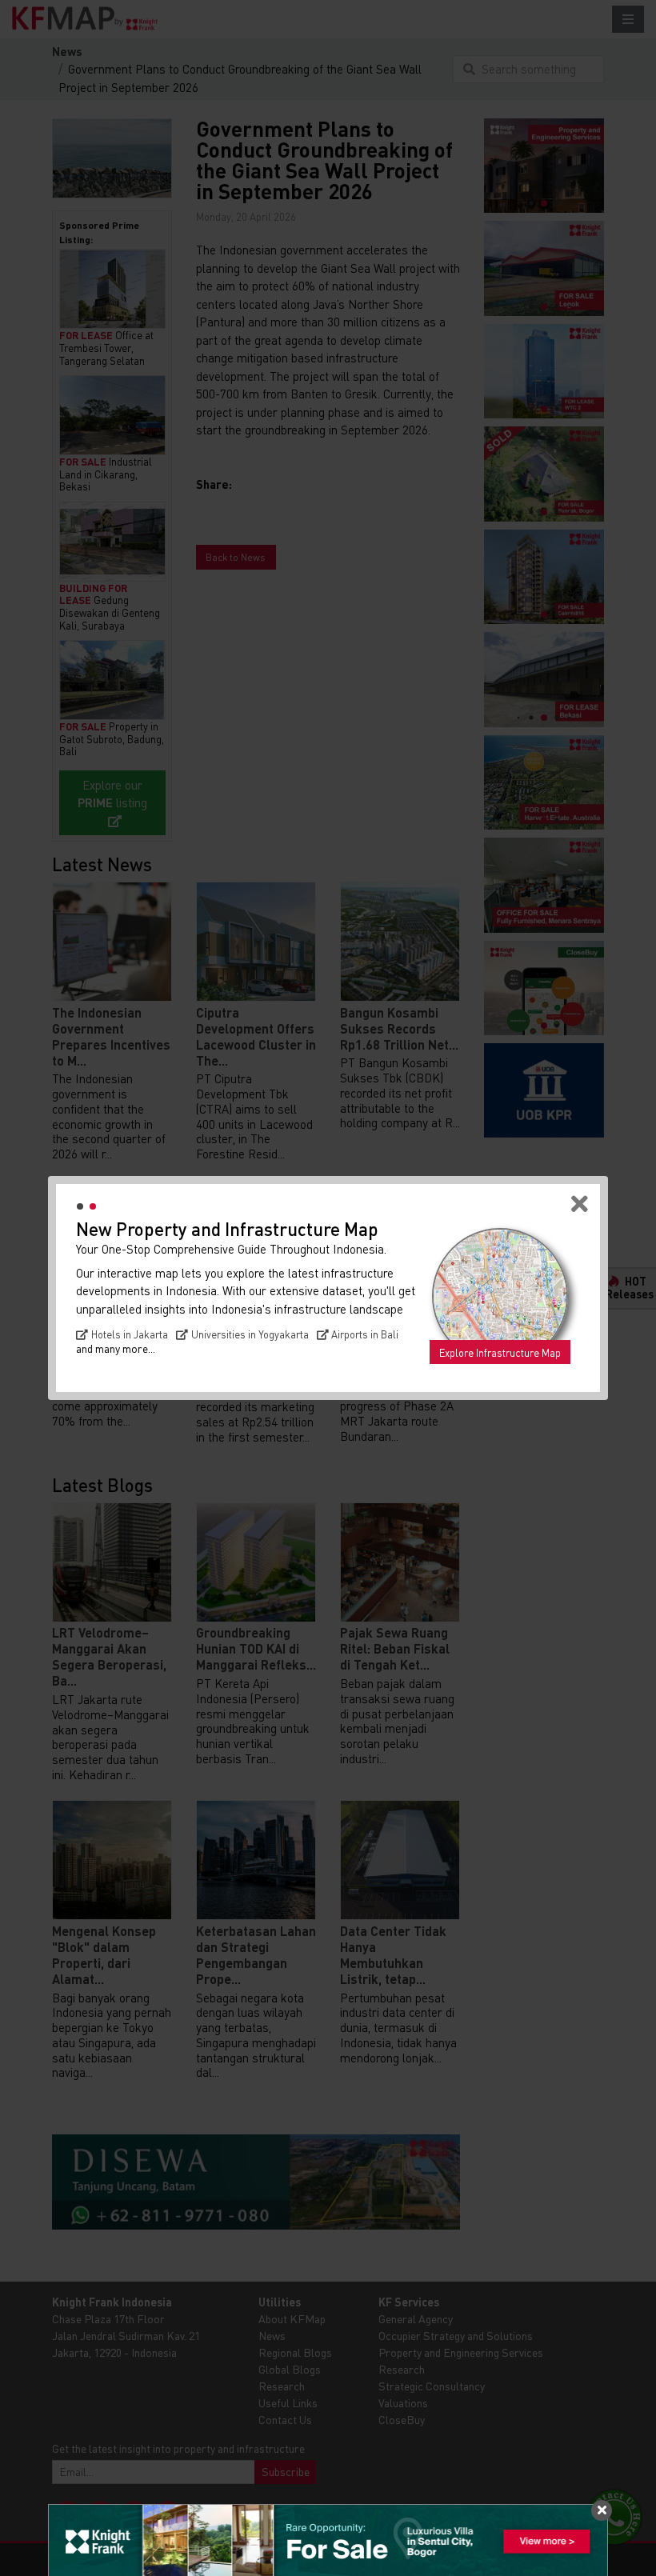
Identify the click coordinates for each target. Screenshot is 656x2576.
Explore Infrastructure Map (500, 1353)
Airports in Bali (365, 1334)
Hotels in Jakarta (130, 1334)
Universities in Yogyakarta (250, 1334)
